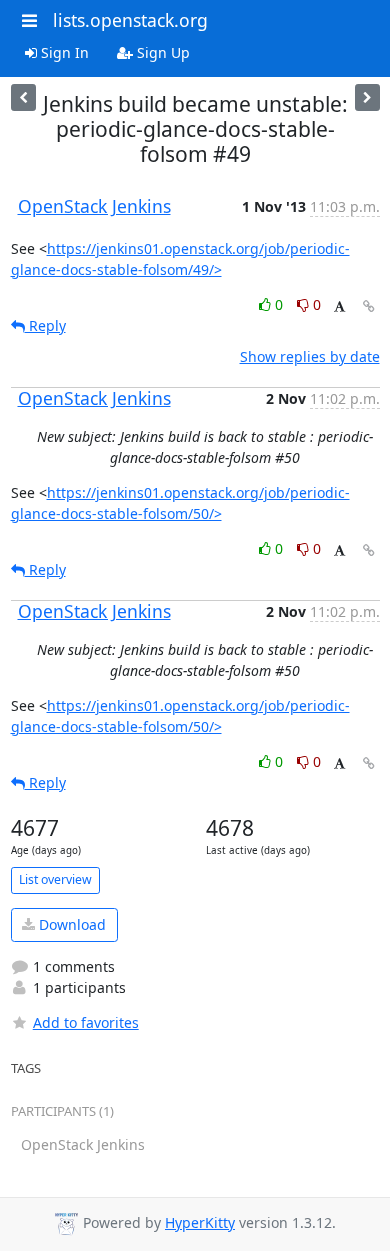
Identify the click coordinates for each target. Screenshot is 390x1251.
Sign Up (161, 52)
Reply (45, 325)
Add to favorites (86, 1022)
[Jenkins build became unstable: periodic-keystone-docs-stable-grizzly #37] (367, 97)
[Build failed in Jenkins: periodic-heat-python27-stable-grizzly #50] (23, 97)
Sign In (63, 52)
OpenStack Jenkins (94, 206)
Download (70, 924)
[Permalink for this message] (369, 306)
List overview (55, 879)
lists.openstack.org (130, 20)
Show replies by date (310, 356)
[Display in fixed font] (339, 307)
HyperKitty (200, 1222)
